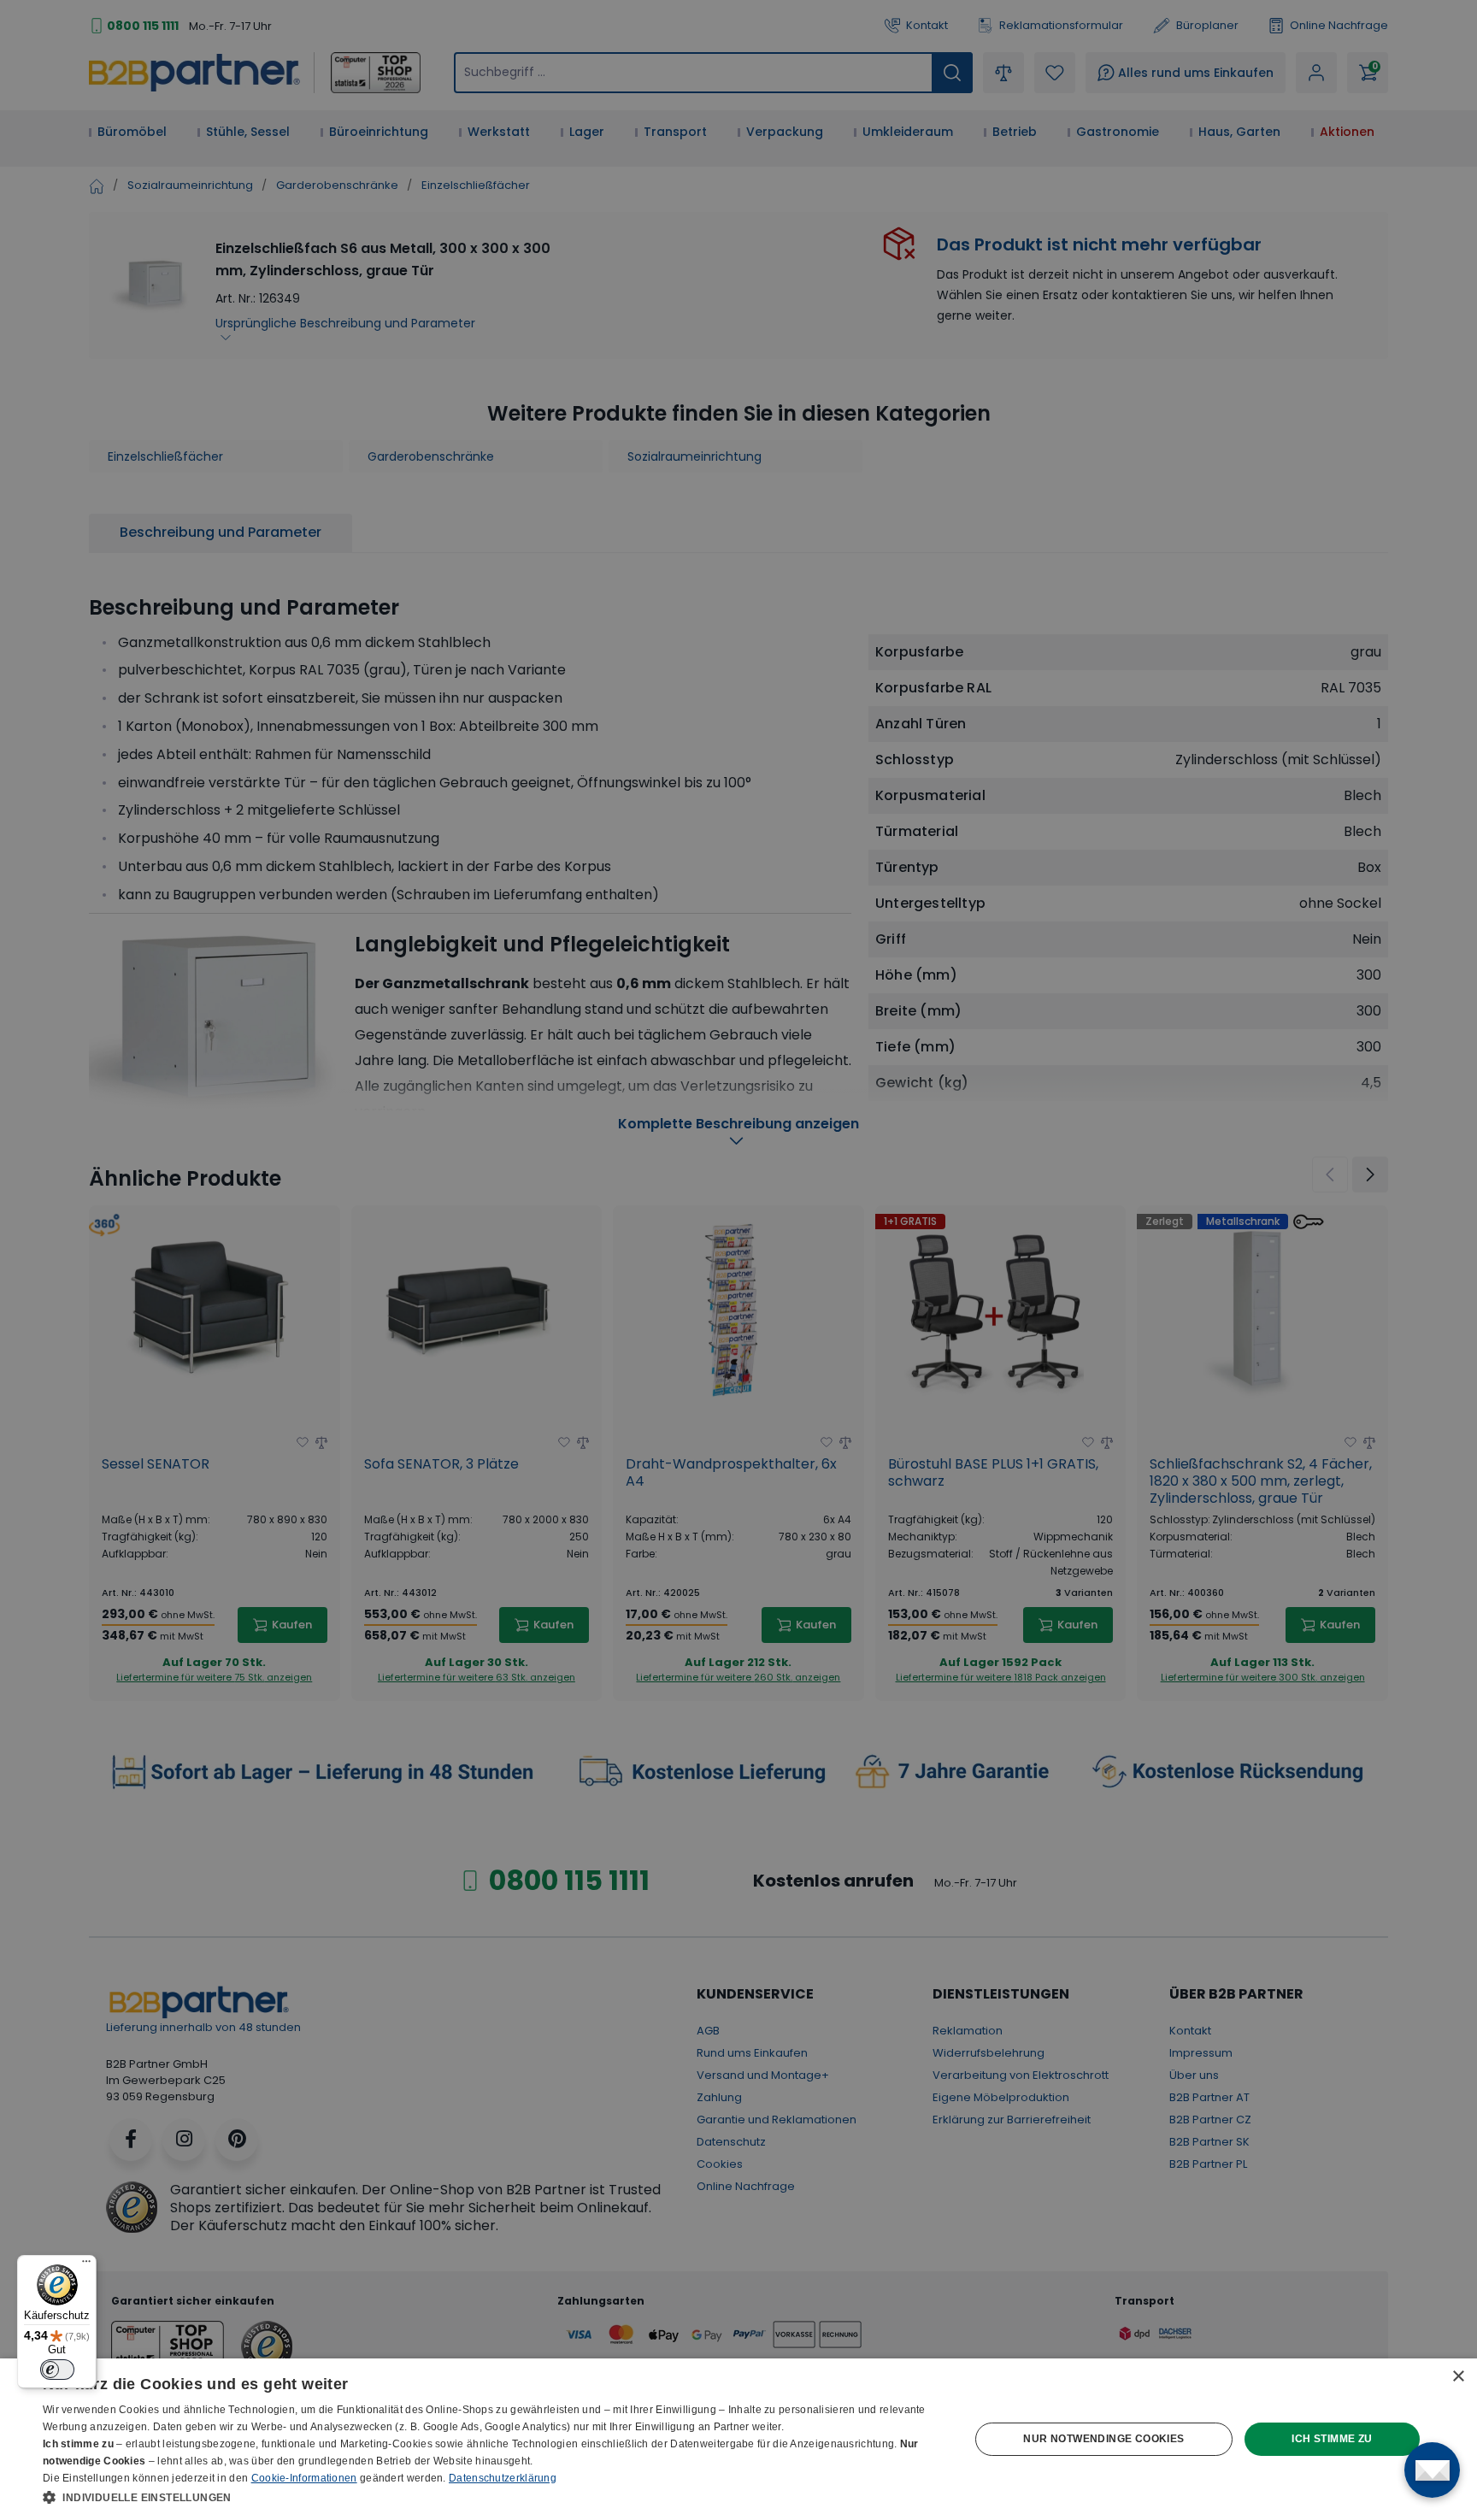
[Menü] (86, 2265)
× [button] (1458, 2377)
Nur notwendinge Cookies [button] (1103, 2439)
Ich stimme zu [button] (1332, 2439)
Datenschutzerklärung (503, 2478)
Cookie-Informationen (304, 2478)
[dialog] (738, 2439)
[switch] (57, 2370)
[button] (492, 2497)
